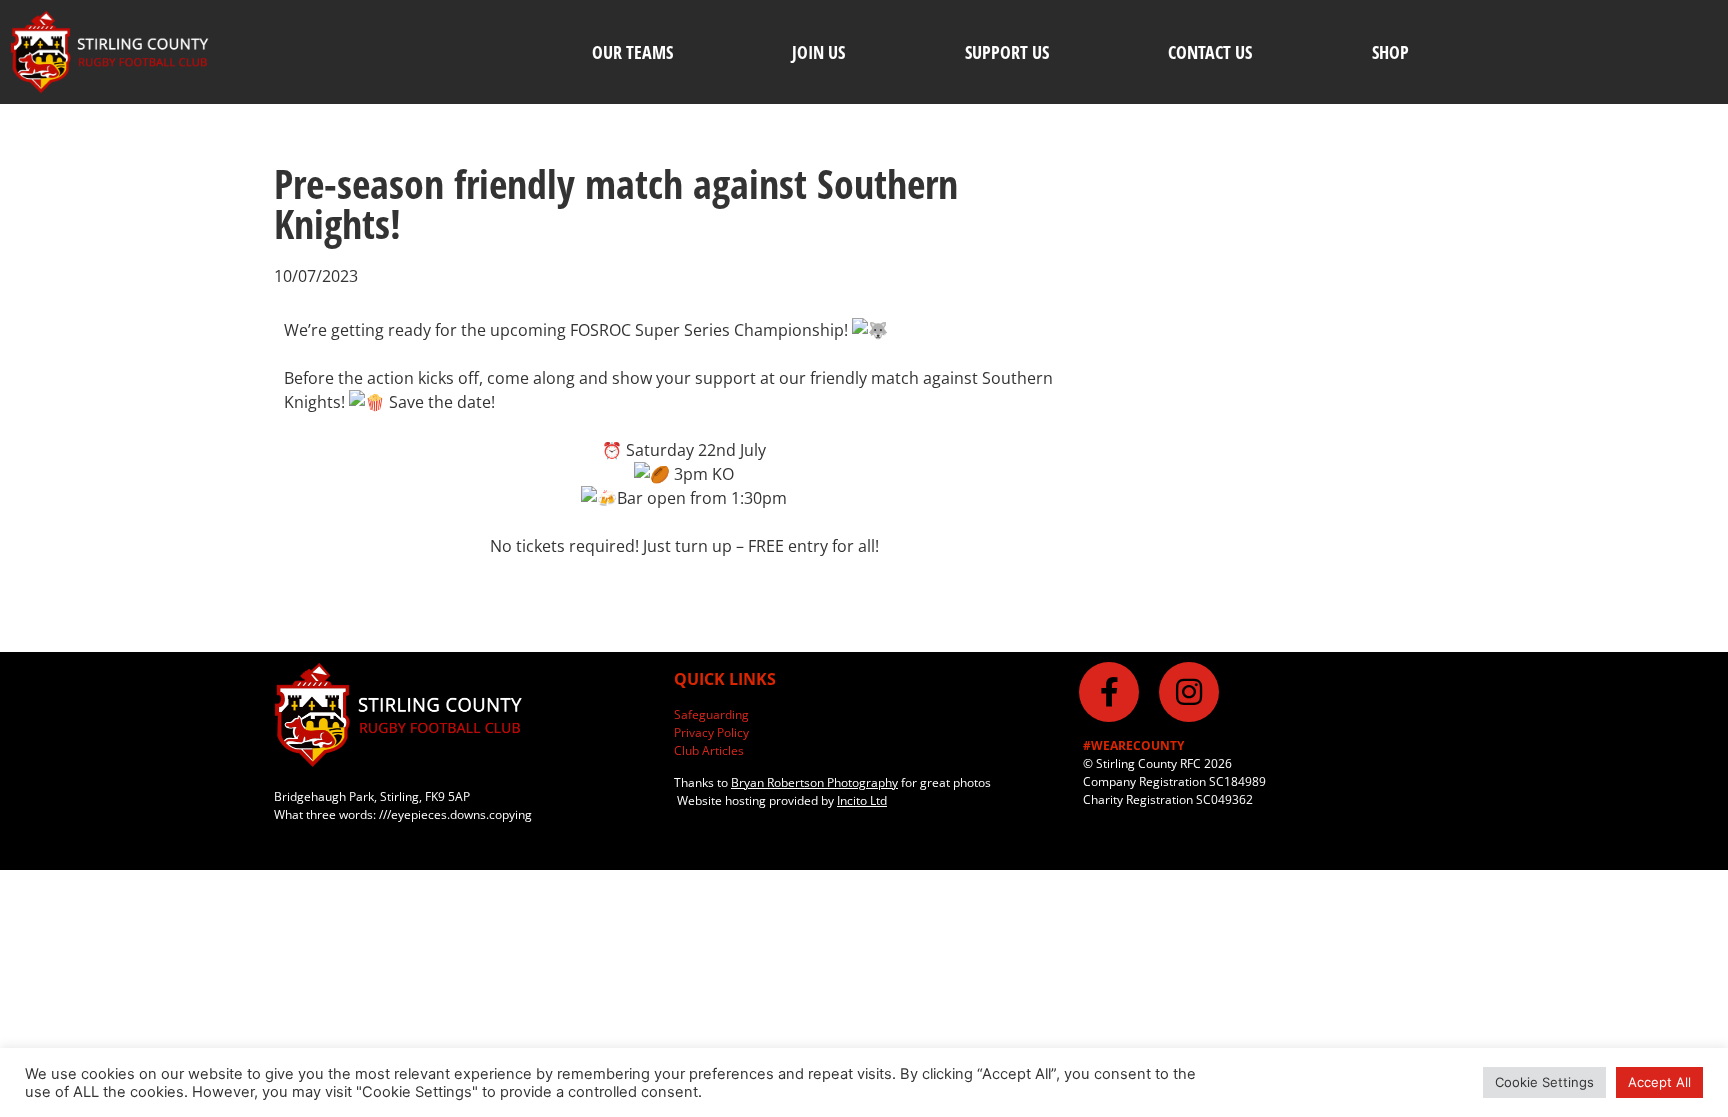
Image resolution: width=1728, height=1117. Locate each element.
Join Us (818, 52)
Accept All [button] (1659, 1082)
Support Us (1007, 52)
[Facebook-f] (1109, 692)
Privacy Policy (711, 732)
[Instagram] (1189, 692)
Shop (1390, 52)
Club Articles (709, 750)
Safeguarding (711, 714)
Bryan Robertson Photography (814, 782)
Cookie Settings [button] (1544, 1082)
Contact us (1210, 52)
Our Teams (632, 52)
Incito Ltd (862, 800)
